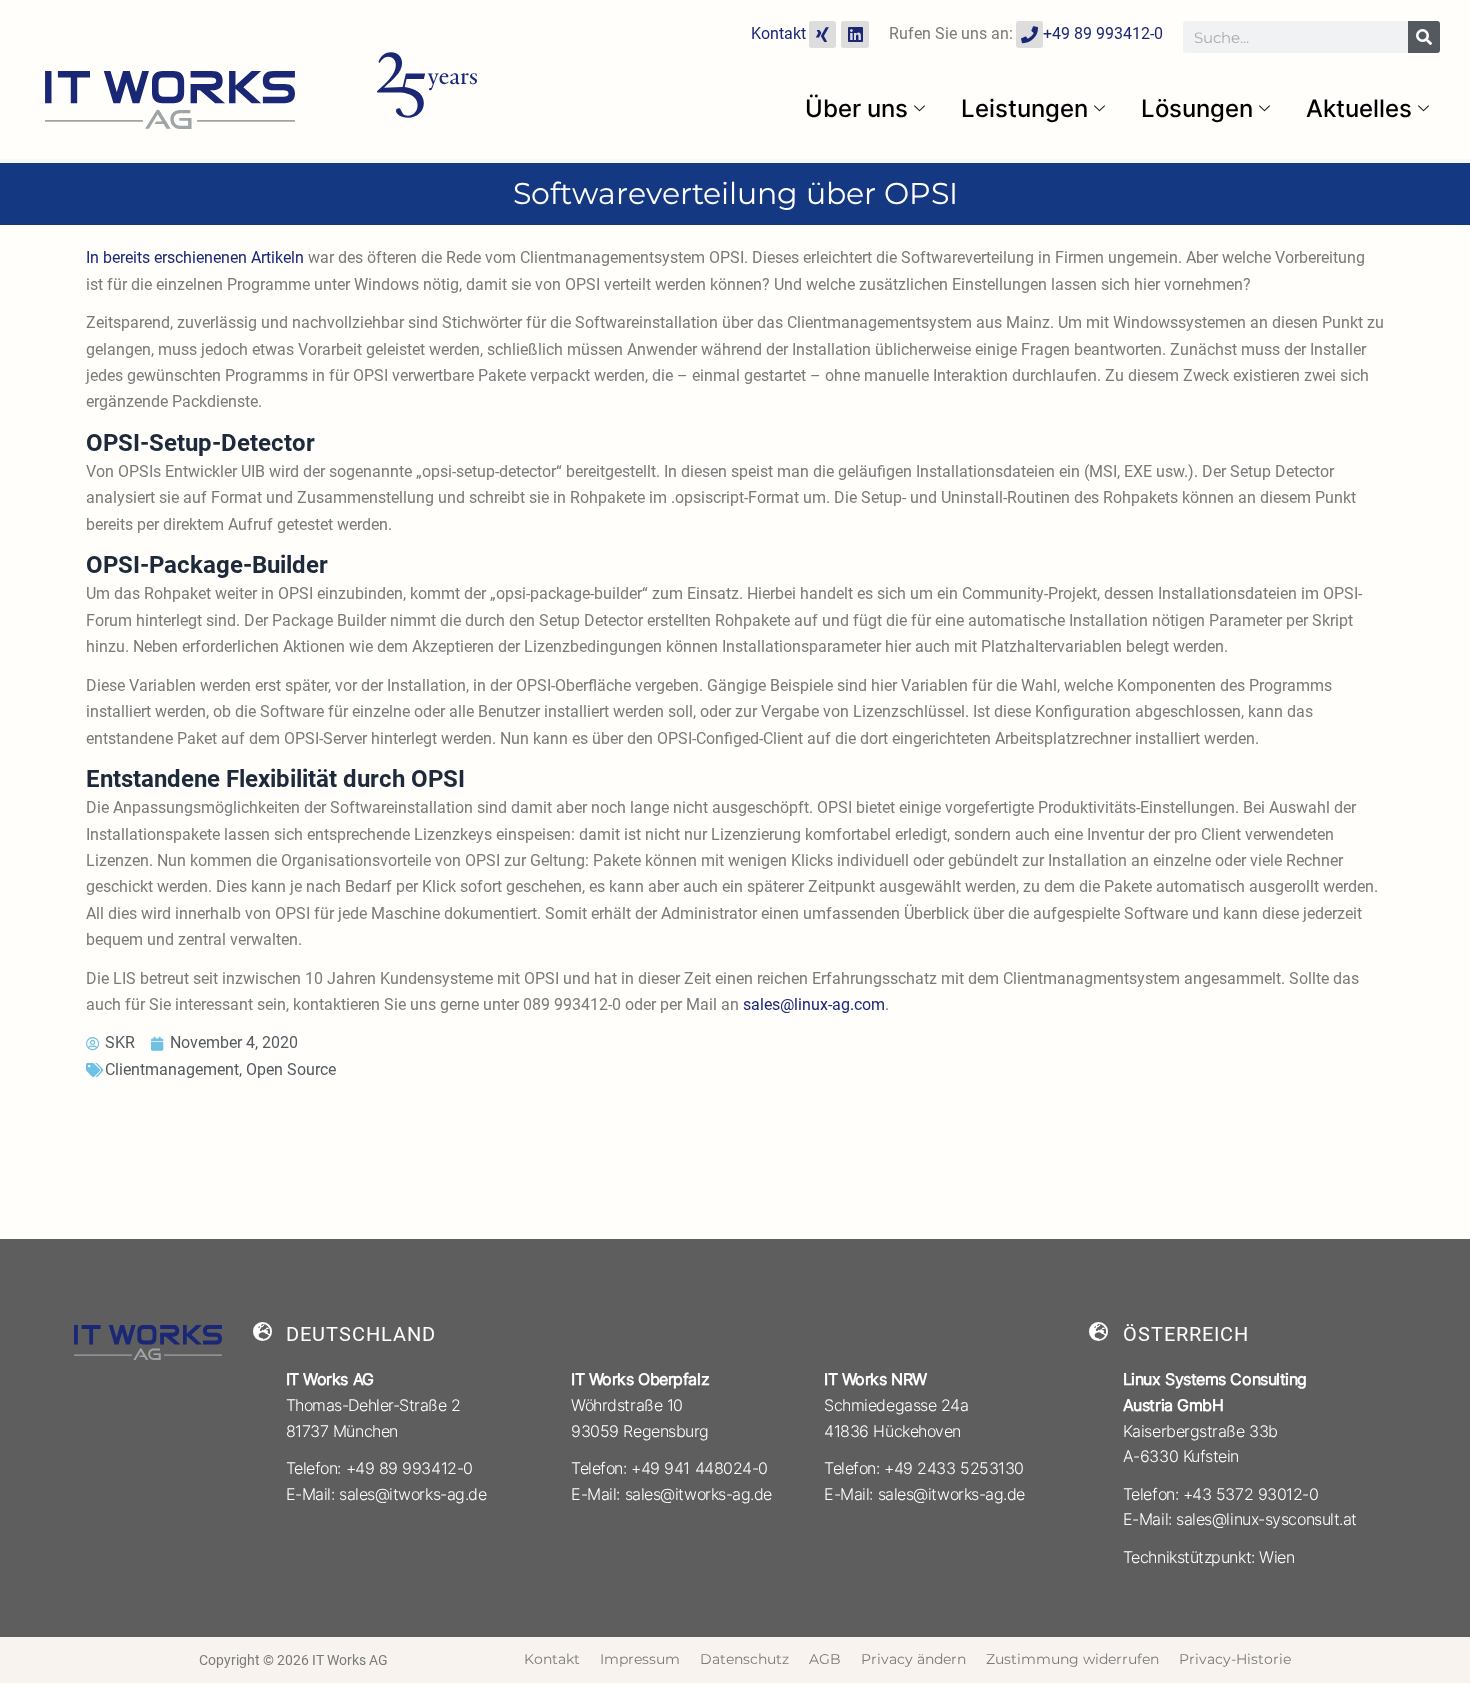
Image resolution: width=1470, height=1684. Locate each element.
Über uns (856, 108)
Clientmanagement (172, 1069)
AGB (825, 1659)
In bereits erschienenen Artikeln (195, 257)
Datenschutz (744, 1659)
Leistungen (1024, 108)
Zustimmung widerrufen (1072, 1659)
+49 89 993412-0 (1103, 33)
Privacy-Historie (1235, 1659)
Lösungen (1197, 108)
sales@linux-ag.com (814, 1004)
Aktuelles (1359, 108)
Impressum (640, 1659)
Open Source (291, 1069)
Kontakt (778, 33)
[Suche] (1424, 37)
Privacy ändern (913, 1659)
